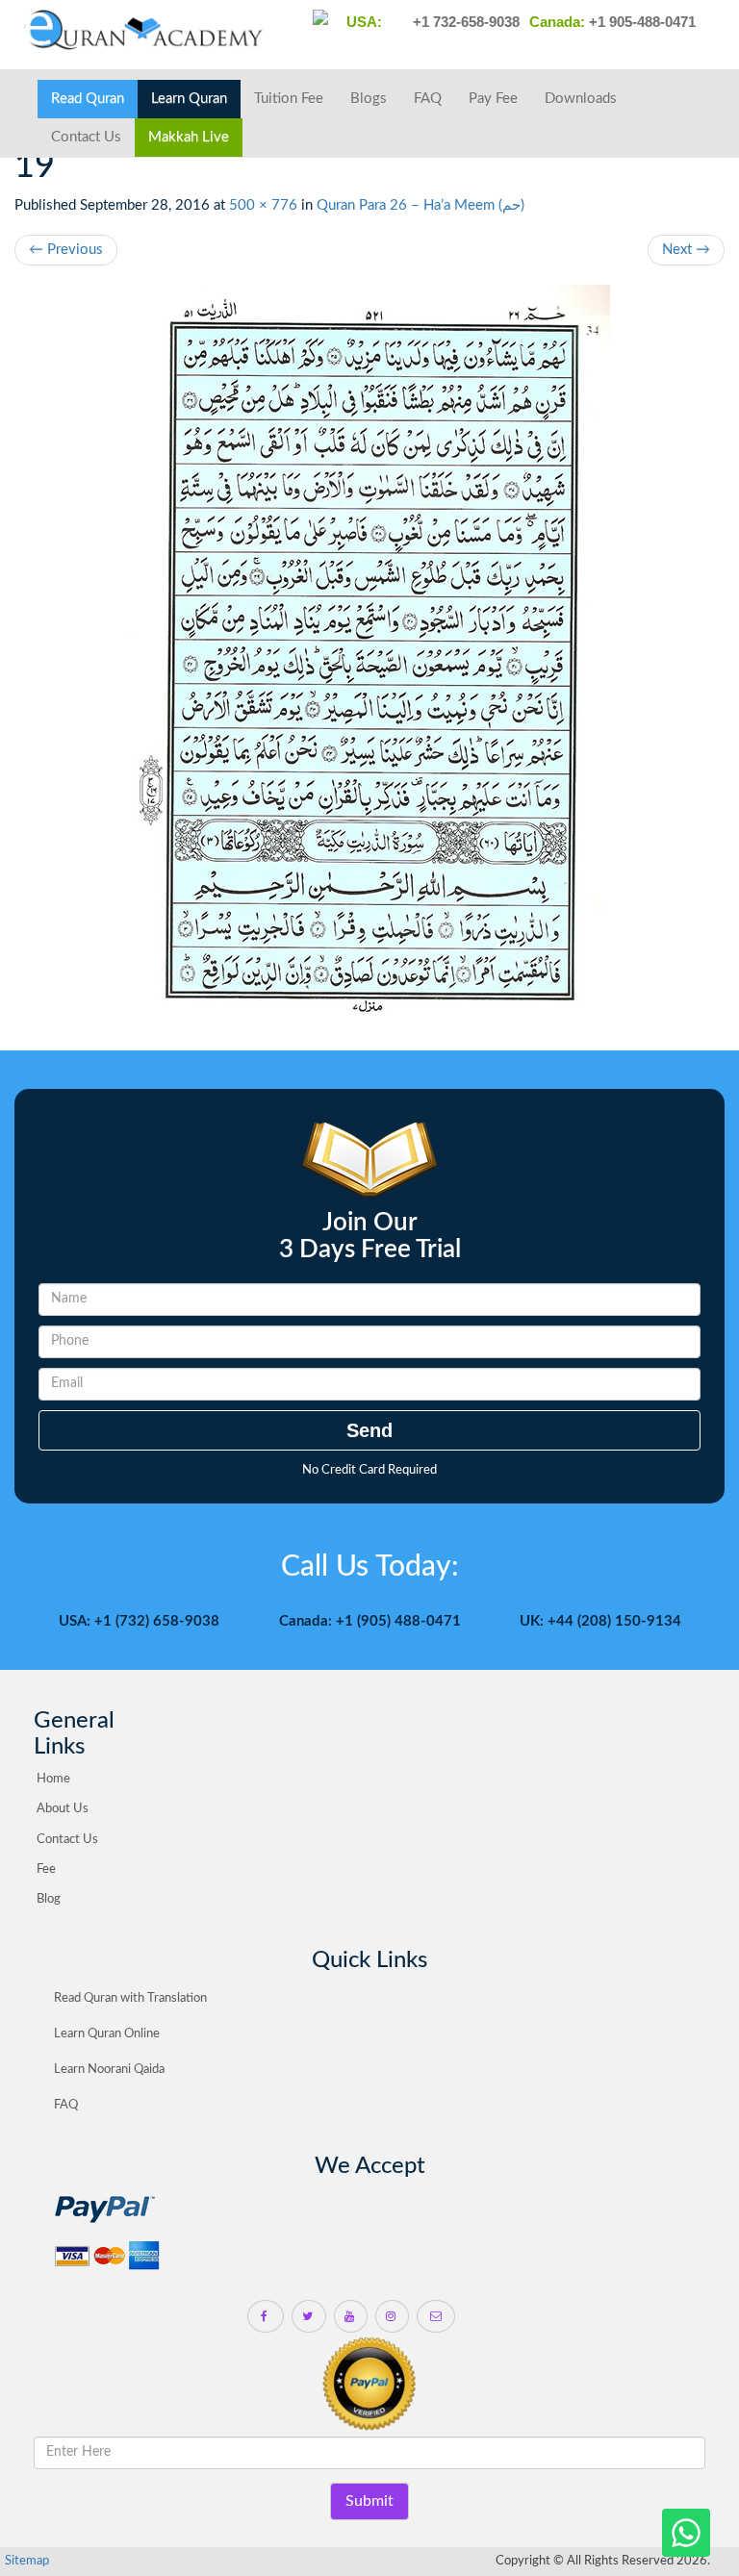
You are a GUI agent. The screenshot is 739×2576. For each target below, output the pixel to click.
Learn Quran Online (107, 2034)
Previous (66, 250)
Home (53, 1779)
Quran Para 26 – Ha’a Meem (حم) (420, 205)
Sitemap (27, 2561)
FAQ (428, 99)
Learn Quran (189, 99)
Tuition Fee (289, 99)
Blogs (369, 99)
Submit (369, 2501)
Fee (46, 1869)
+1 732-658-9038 (464, 22)
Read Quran (88, 99)
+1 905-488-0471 (640, 22)
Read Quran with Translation (130, 1998)
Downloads (581, 99)
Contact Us (86, 137)
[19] (369, 658)
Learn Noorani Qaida (109, 2070)
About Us (63, 1809)
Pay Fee (493, 99)
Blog (49, 1899)
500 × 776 (263, 205)
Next (686, 250)
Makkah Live (189, 137)
